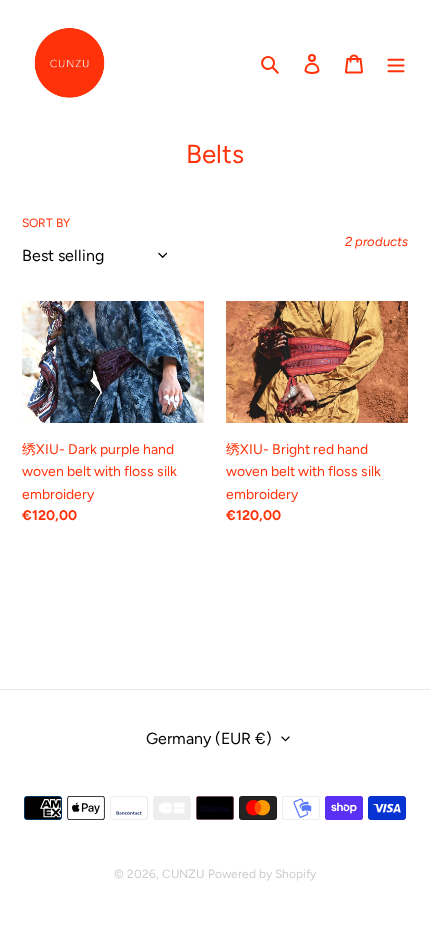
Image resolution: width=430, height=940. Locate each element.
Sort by (46, 223)
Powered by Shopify (262, 874)
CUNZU (183, 874)
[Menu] (396, 62)
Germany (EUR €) (209, 738)
